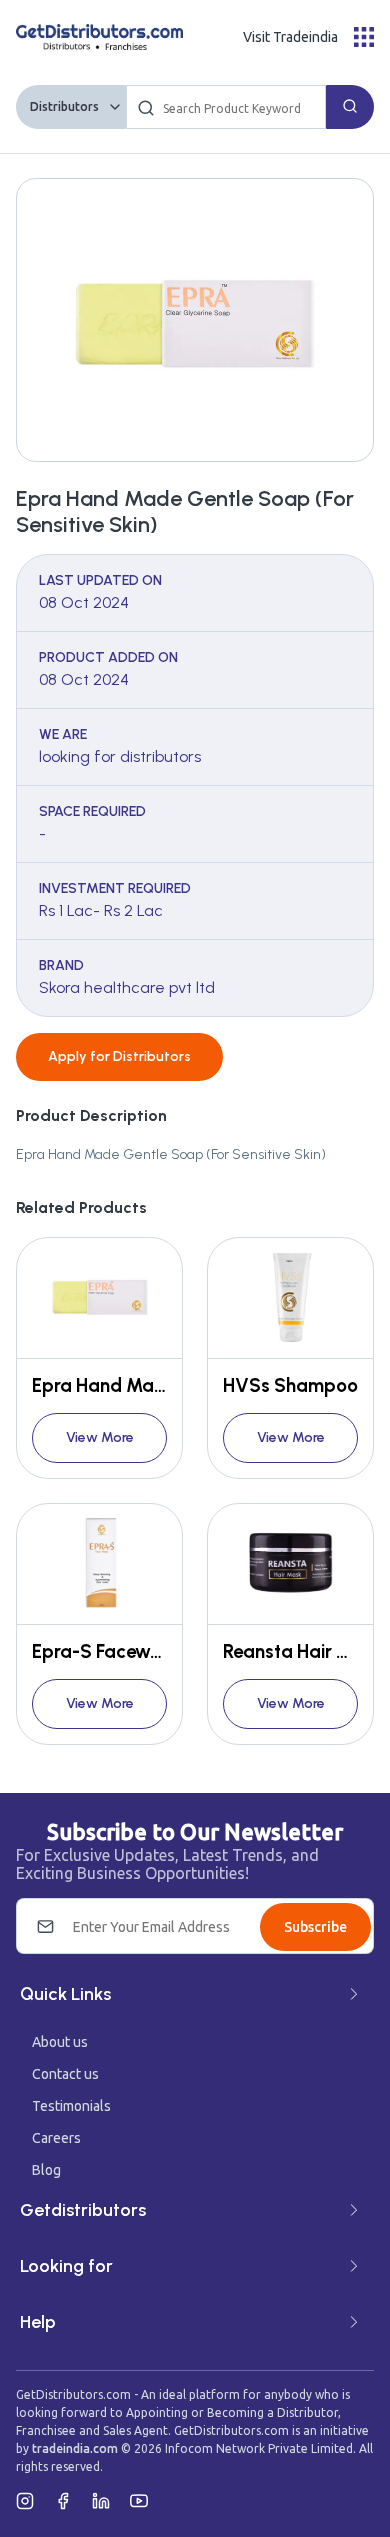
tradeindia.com (75, 2448)
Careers (56, 2138)
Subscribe (315, 1927)
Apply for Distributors (119, 1056)
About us (60, 2042)
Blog (46, 2170)
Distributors (64, 106)
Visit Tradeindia (290, 37)
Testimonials (71, 2106)
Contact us (65, 2074)
